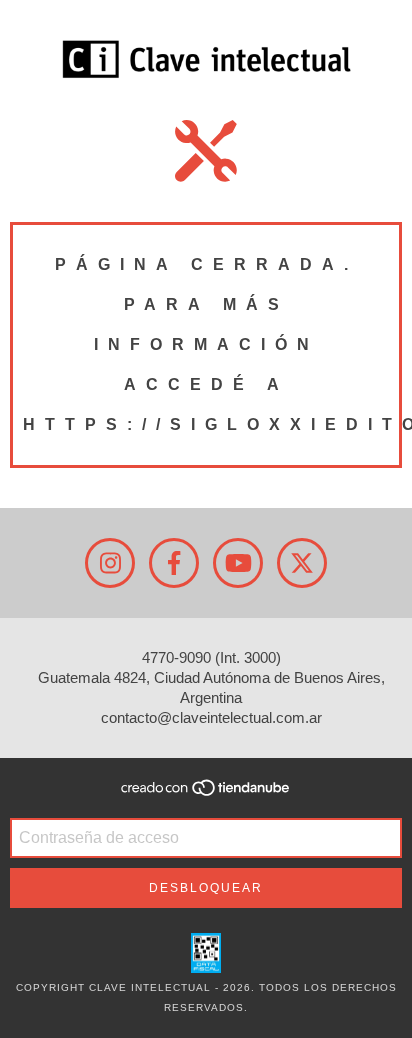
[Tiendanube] (206, 793)
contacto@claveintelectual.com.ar (211, 717)
